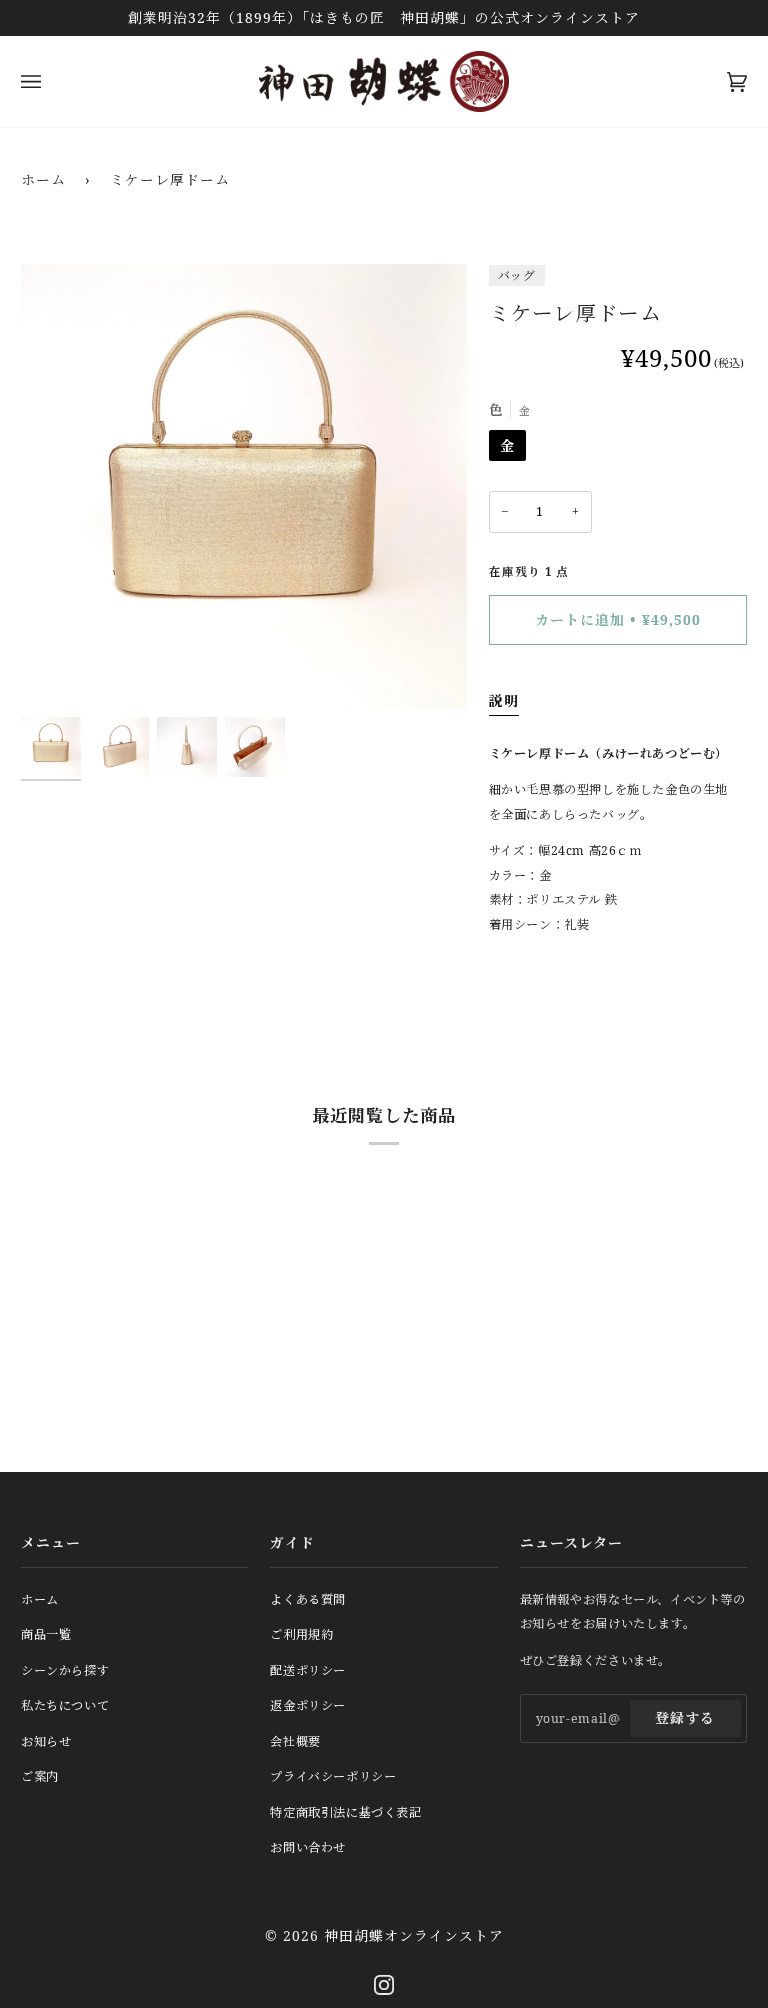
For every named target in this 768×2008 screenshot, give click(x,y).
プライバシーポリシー (333, 1776)
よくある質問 (308, 1599)
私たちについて (65, 1705)
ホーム (43, 179)
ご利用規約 (301, 1634)
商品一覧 (46, 1634)
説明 (504, 700)
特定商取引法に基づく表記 (345, 1812)
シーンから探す (65, 1670)
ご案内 (40, 1776)
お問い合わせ (308, 1847)
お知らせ (46, 1741)
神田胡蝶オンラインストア (414, 1935)
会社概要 (295, 1741)
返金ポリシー (308, 1705)
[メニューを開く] (51, 81)
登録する (685, 1717)
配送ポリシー (308, 1670)
